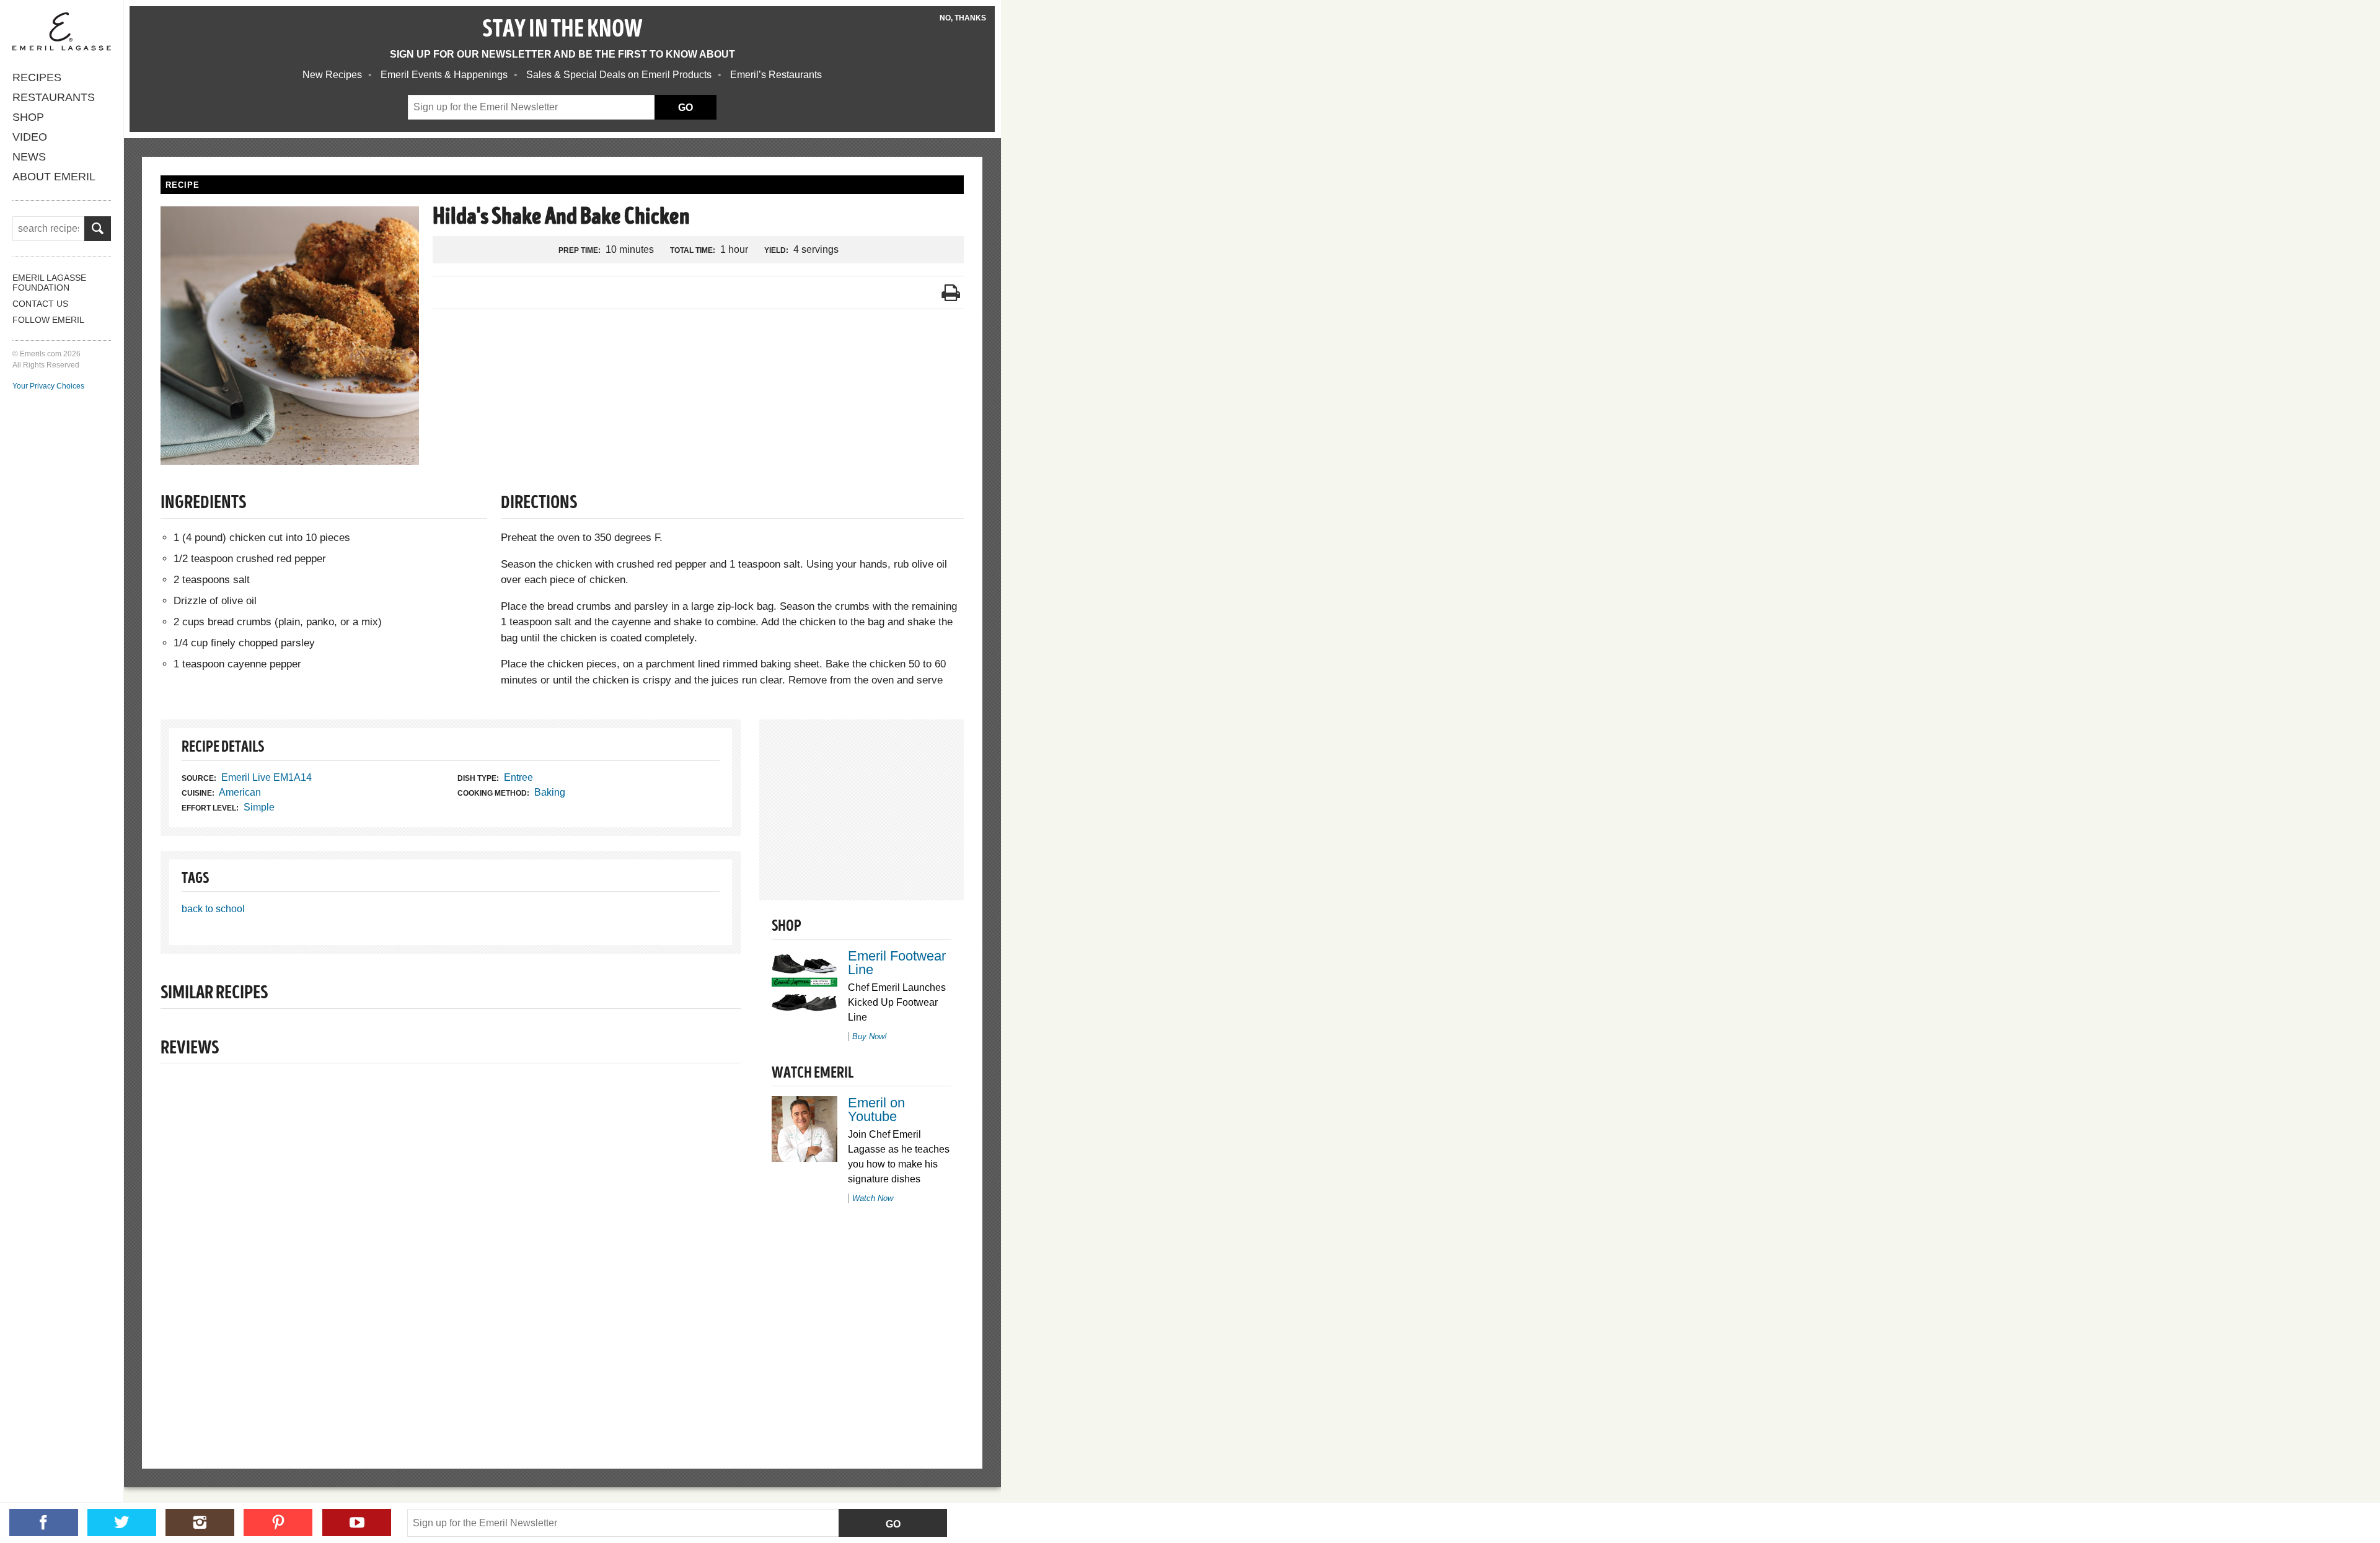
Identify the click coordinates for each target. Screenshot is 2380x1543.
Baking (550, 792)
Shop (28, 117)
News (29, 157)
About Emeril (54, 177)
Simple (259, 807)
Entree (518, 777)
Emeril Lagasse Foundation (49, 283)
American (240, 792)
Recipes (37, 77)
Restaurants (54, 97)
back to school (213, 909)
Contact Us (40, 304)
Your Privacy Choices (48, 386)
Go (893, 1524)
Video (30, 137)
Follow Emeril (48, 320)
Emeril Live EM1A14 (267, 777)
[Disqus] (451, 1245)
